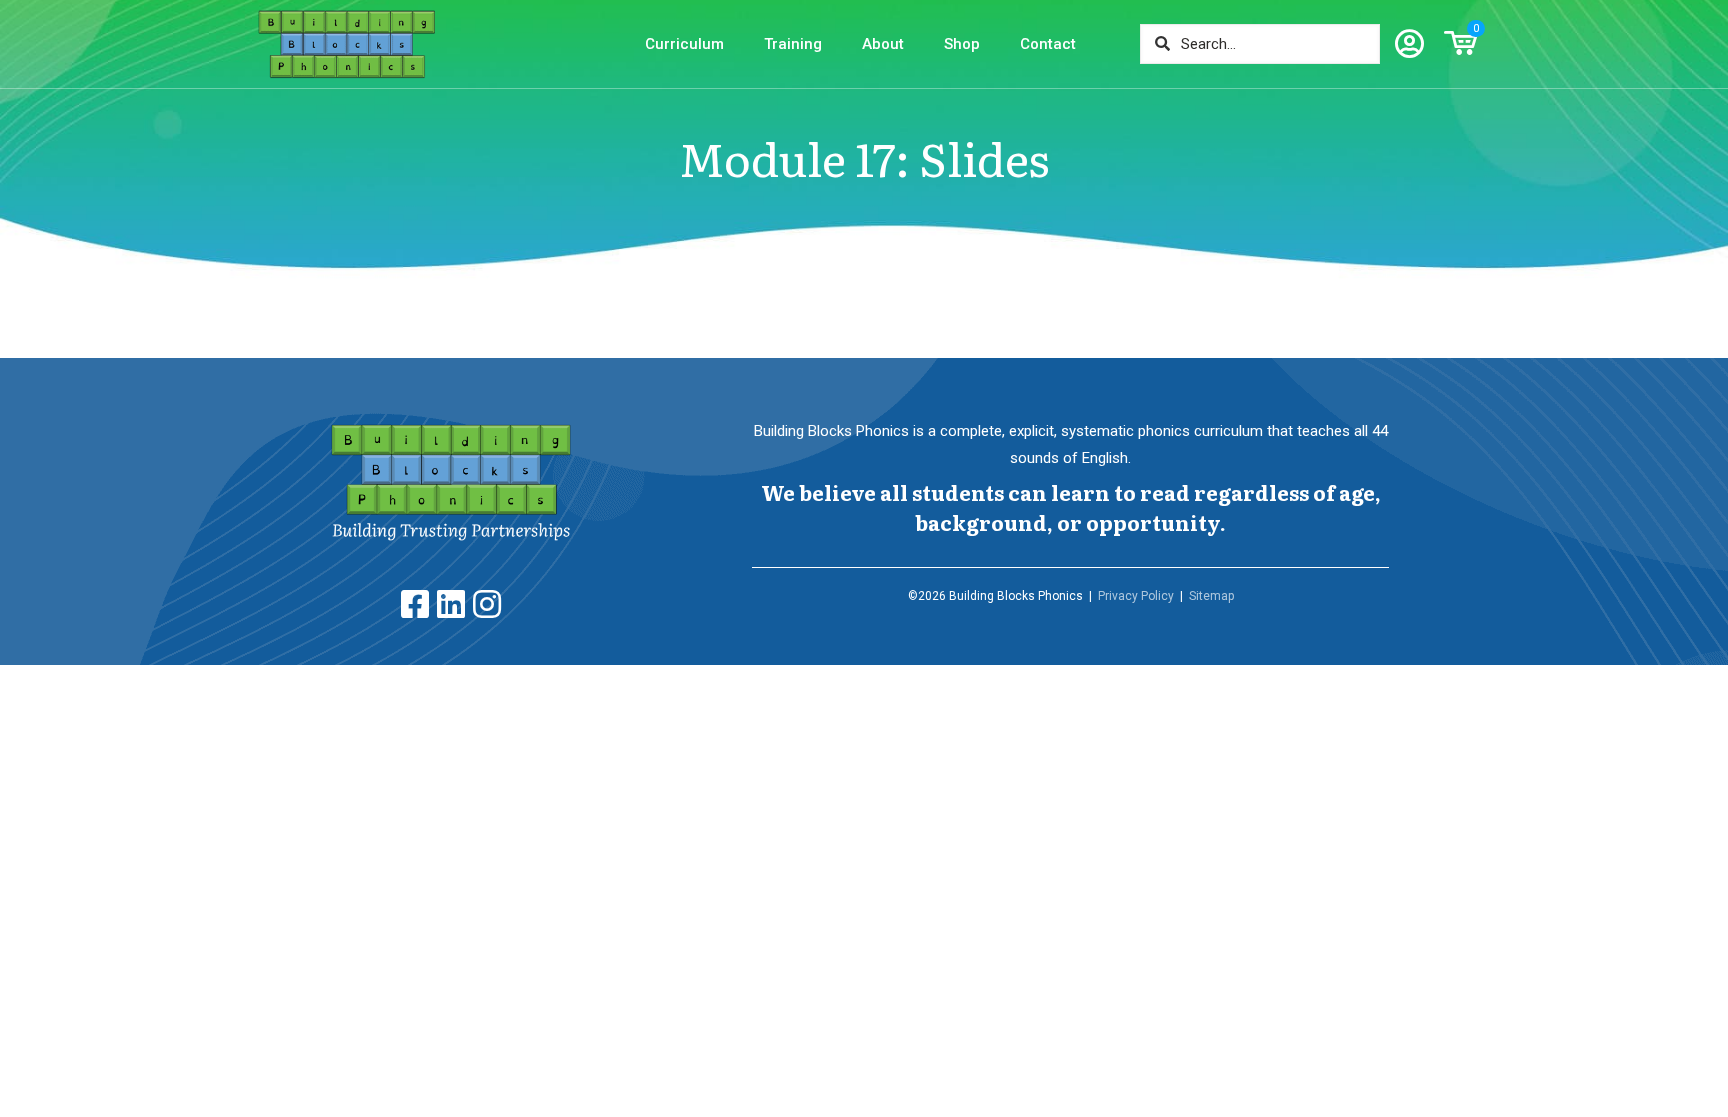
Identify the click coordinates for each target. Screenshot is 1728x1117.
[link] (451, 483)
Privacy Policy (1136, 596)
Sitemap (1211, 596)
